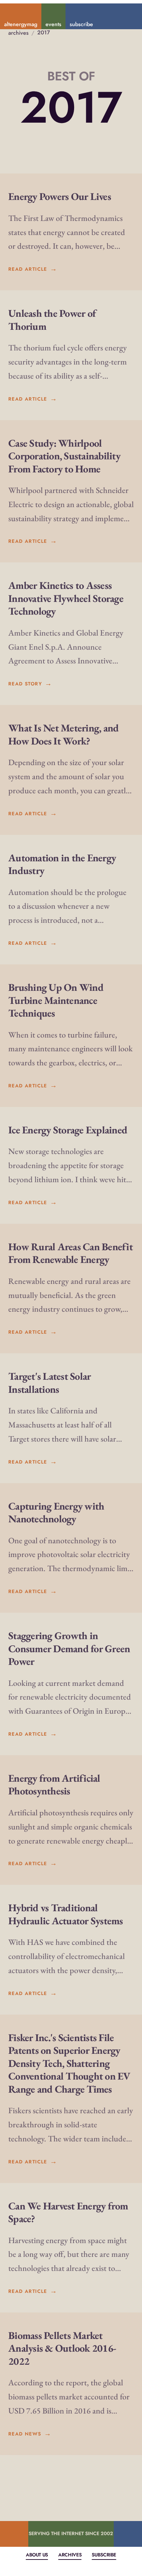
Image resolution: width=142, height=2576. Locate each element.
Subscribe (104, 2555)
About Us (37, 2555)
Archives (70, 2555)
